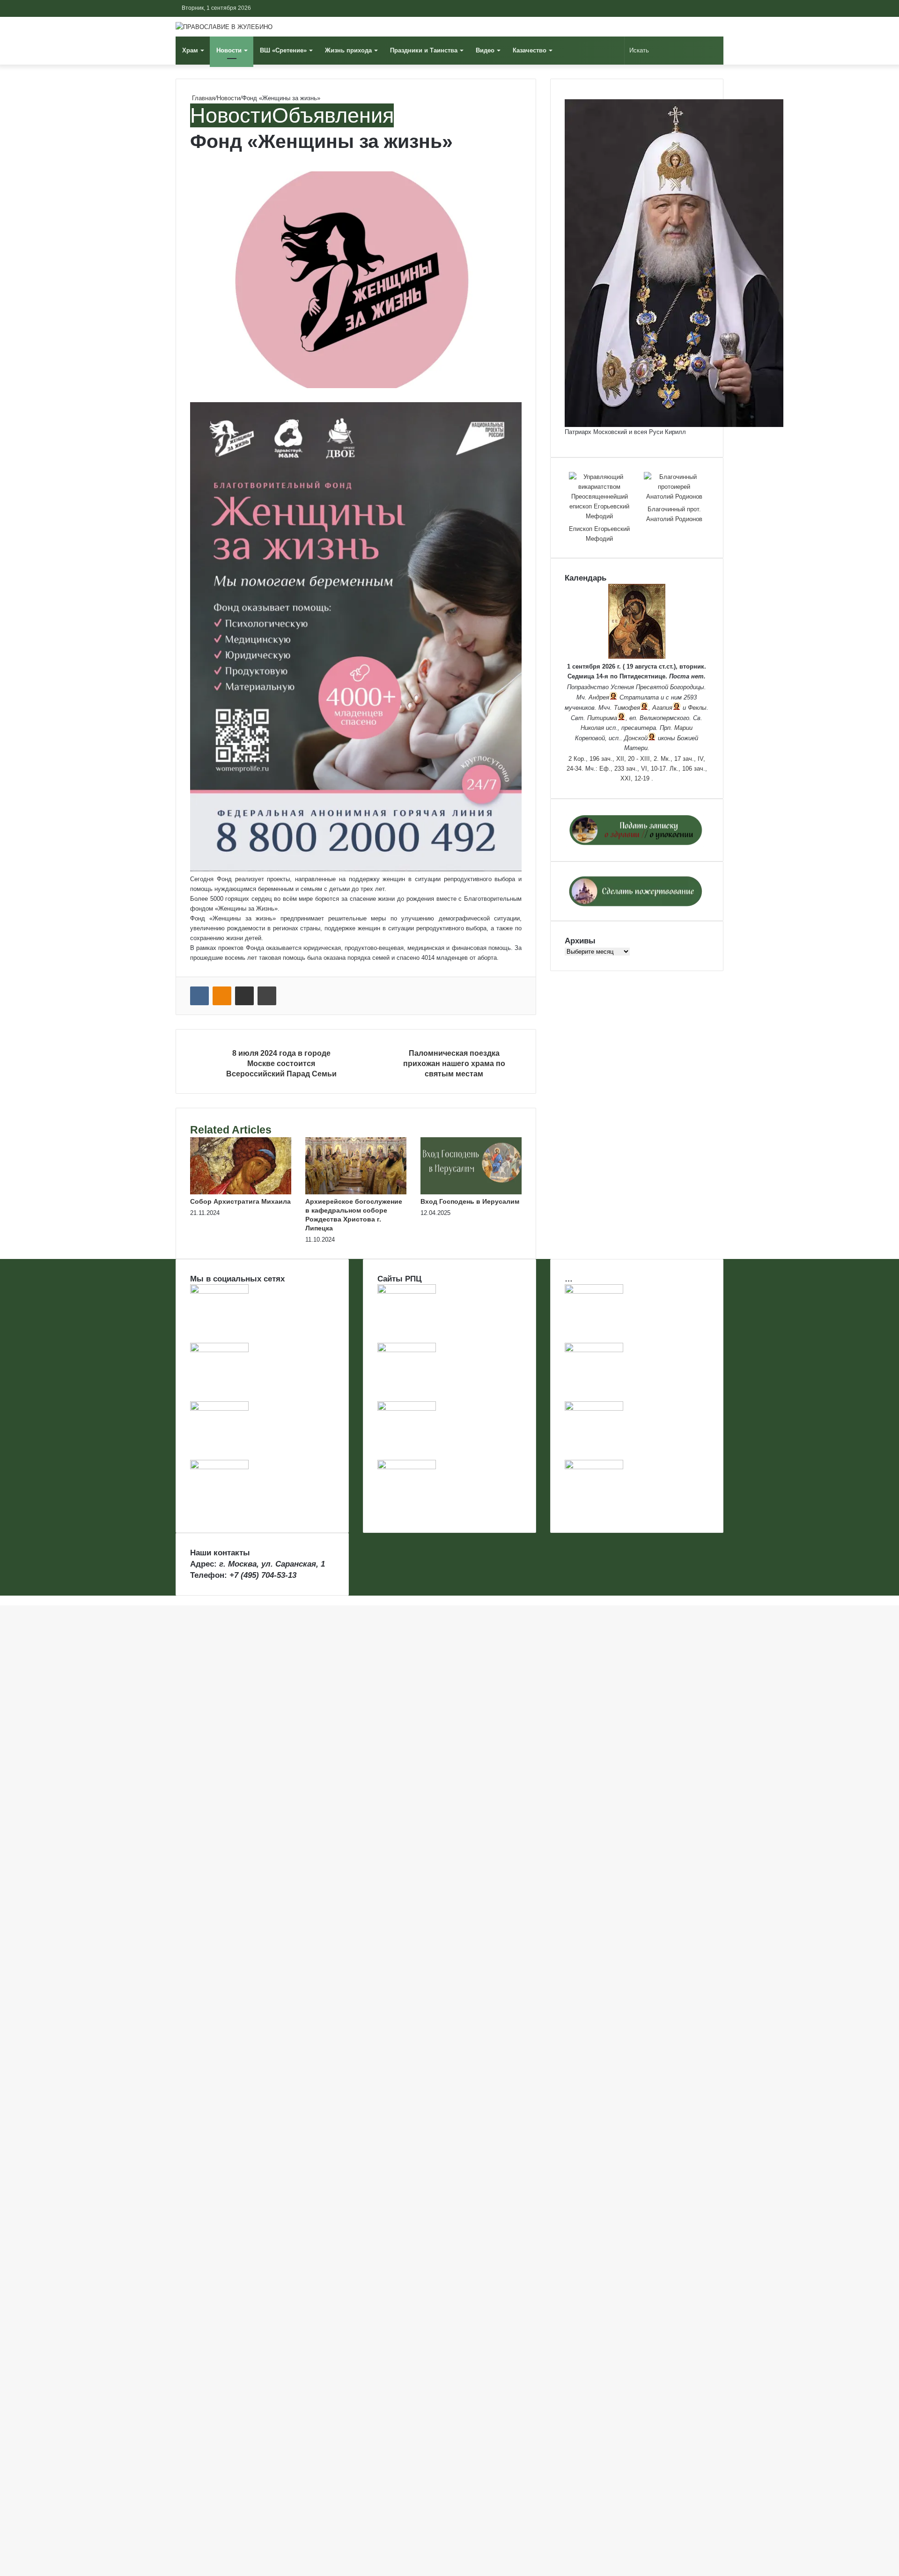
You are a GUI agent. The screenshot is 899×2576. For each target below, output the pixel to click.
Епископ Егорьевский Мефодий (599, 534)
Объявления (333, 115)
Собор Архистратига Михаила (240, 1201)
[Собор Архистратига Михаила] (241, 1192)
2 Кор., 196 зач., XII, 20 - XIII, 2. (614, 759)
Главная (203, 98)
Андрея (599, 697)
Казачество (530, 50)
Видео (485, 50)
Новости (229, 50)
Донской (636, 738)
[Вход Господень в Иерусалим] (471, 1192)
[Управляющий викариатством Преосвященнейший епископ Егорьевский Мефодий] (599, 497)
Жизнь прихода (348, 50)
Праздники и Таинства (424, 50)
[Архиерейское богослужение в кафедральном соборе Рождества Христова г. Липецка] (356, 1192)
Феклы (697, 708)
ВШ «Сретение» (283, 50)
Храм (190, 50)
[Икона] (637, 657)
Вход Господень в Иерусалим (470, 1201)
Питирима (602, 718)
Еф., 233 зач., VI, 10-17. (634, 769)
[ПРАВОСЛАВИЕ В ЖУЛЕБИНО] (224, 27)
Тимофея (627, 708)
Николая (592, 728)
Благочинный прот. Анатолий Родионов (674, 514)
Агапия (662, 708)
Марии (683, 728)
